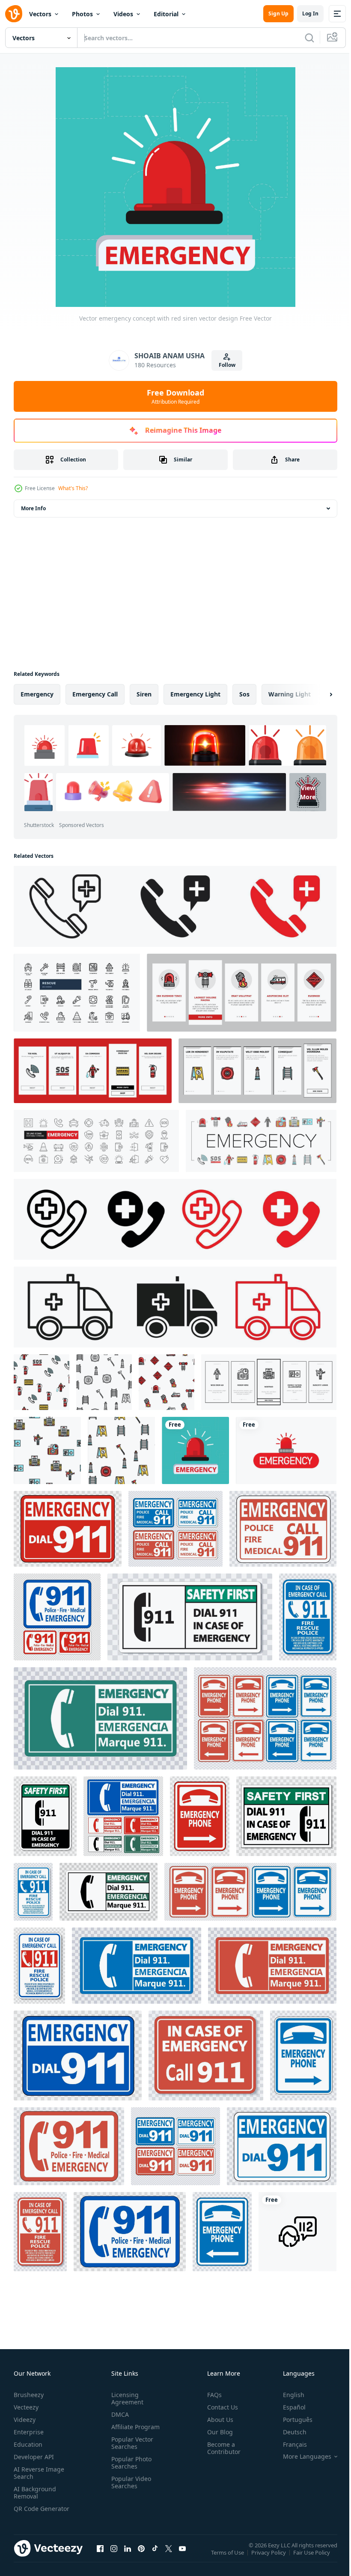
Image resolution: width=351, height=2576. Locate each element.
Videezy (25, 2420)
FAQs (211, 2395)
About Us (217, 2420)
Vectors (40, 14)
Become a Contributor (220, 2448)
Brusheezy (29, 2395)
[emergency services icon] (297, 2232)
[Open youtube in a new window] (182, 2557)
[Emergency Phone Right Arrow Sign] (265, 1718)
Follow (227, 365)
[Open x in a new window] (169, 2557)
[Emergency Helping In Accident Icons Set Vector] (261, 1141)
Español (288, 2407)
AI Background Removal (35, 2493)
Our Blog (217, 2432)
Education (28, 2444)
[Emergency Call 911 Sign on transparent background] (68, 1529)
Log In (310, 13)
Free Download (175, 396)
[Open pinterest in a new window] (141, 2557)
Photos (82, 14)
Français (289, 2444)
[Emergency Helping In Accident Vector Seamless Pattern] (42, 1382)
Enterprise (29, 2432)
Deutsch (288, 2432)
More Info (33, 508)
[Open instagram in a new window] (114, 2557)
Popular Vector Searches (131, 2443)
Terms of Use (228, 2558)
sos (244, 694)
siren (144, 694)
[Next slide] (317, 694)
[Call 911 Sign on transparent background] (57, 1617)
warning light (290, 694)
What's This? (73, 488)
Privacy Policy (269, 2558)
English (287, 2395)
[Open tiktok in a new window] (155, 2557)
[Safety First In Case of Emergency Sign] (190, 1617)
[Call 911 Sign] (308, 1617)
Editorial (166, 14)
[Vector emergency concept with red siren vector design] (195, 1450)
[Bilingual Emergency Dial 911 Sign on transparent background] (123, 1816)
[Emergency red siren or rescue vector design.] (286, 1450)
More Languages (301, 2457)
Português (291, 2420)
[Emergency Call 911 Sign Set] (175, 2146)
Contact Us (219, 2407)
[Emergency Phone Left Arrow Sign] (222, 2232)
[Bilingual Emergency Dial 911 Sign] (100, 1718)
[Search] (309, 38)
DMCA (118, 2414)
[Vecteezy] (14, 14)
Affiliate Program (134, 2427)
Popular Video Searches (129, 2482)
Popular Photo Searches (130, 2463)
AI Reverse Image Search (39, 2473)
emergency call (95, 694)
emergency (37, 694)
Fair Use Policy (312, 2558)
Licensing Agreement (126, 2398)
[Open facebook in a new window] (100, 2557)
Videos (123, 14)
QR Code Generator (28, 2512)
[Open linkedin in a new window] (128, 2557)
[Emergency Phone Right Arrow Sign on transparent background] (200, 1816)
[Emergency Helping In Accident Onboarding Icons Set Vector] (242, 993)
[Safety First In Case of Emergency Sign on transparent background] (45, 1816)
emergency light (195, 694)
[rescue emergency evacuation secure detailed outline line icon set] (77, 993)
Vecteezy (26, 2407)
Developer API (34, 2457)
